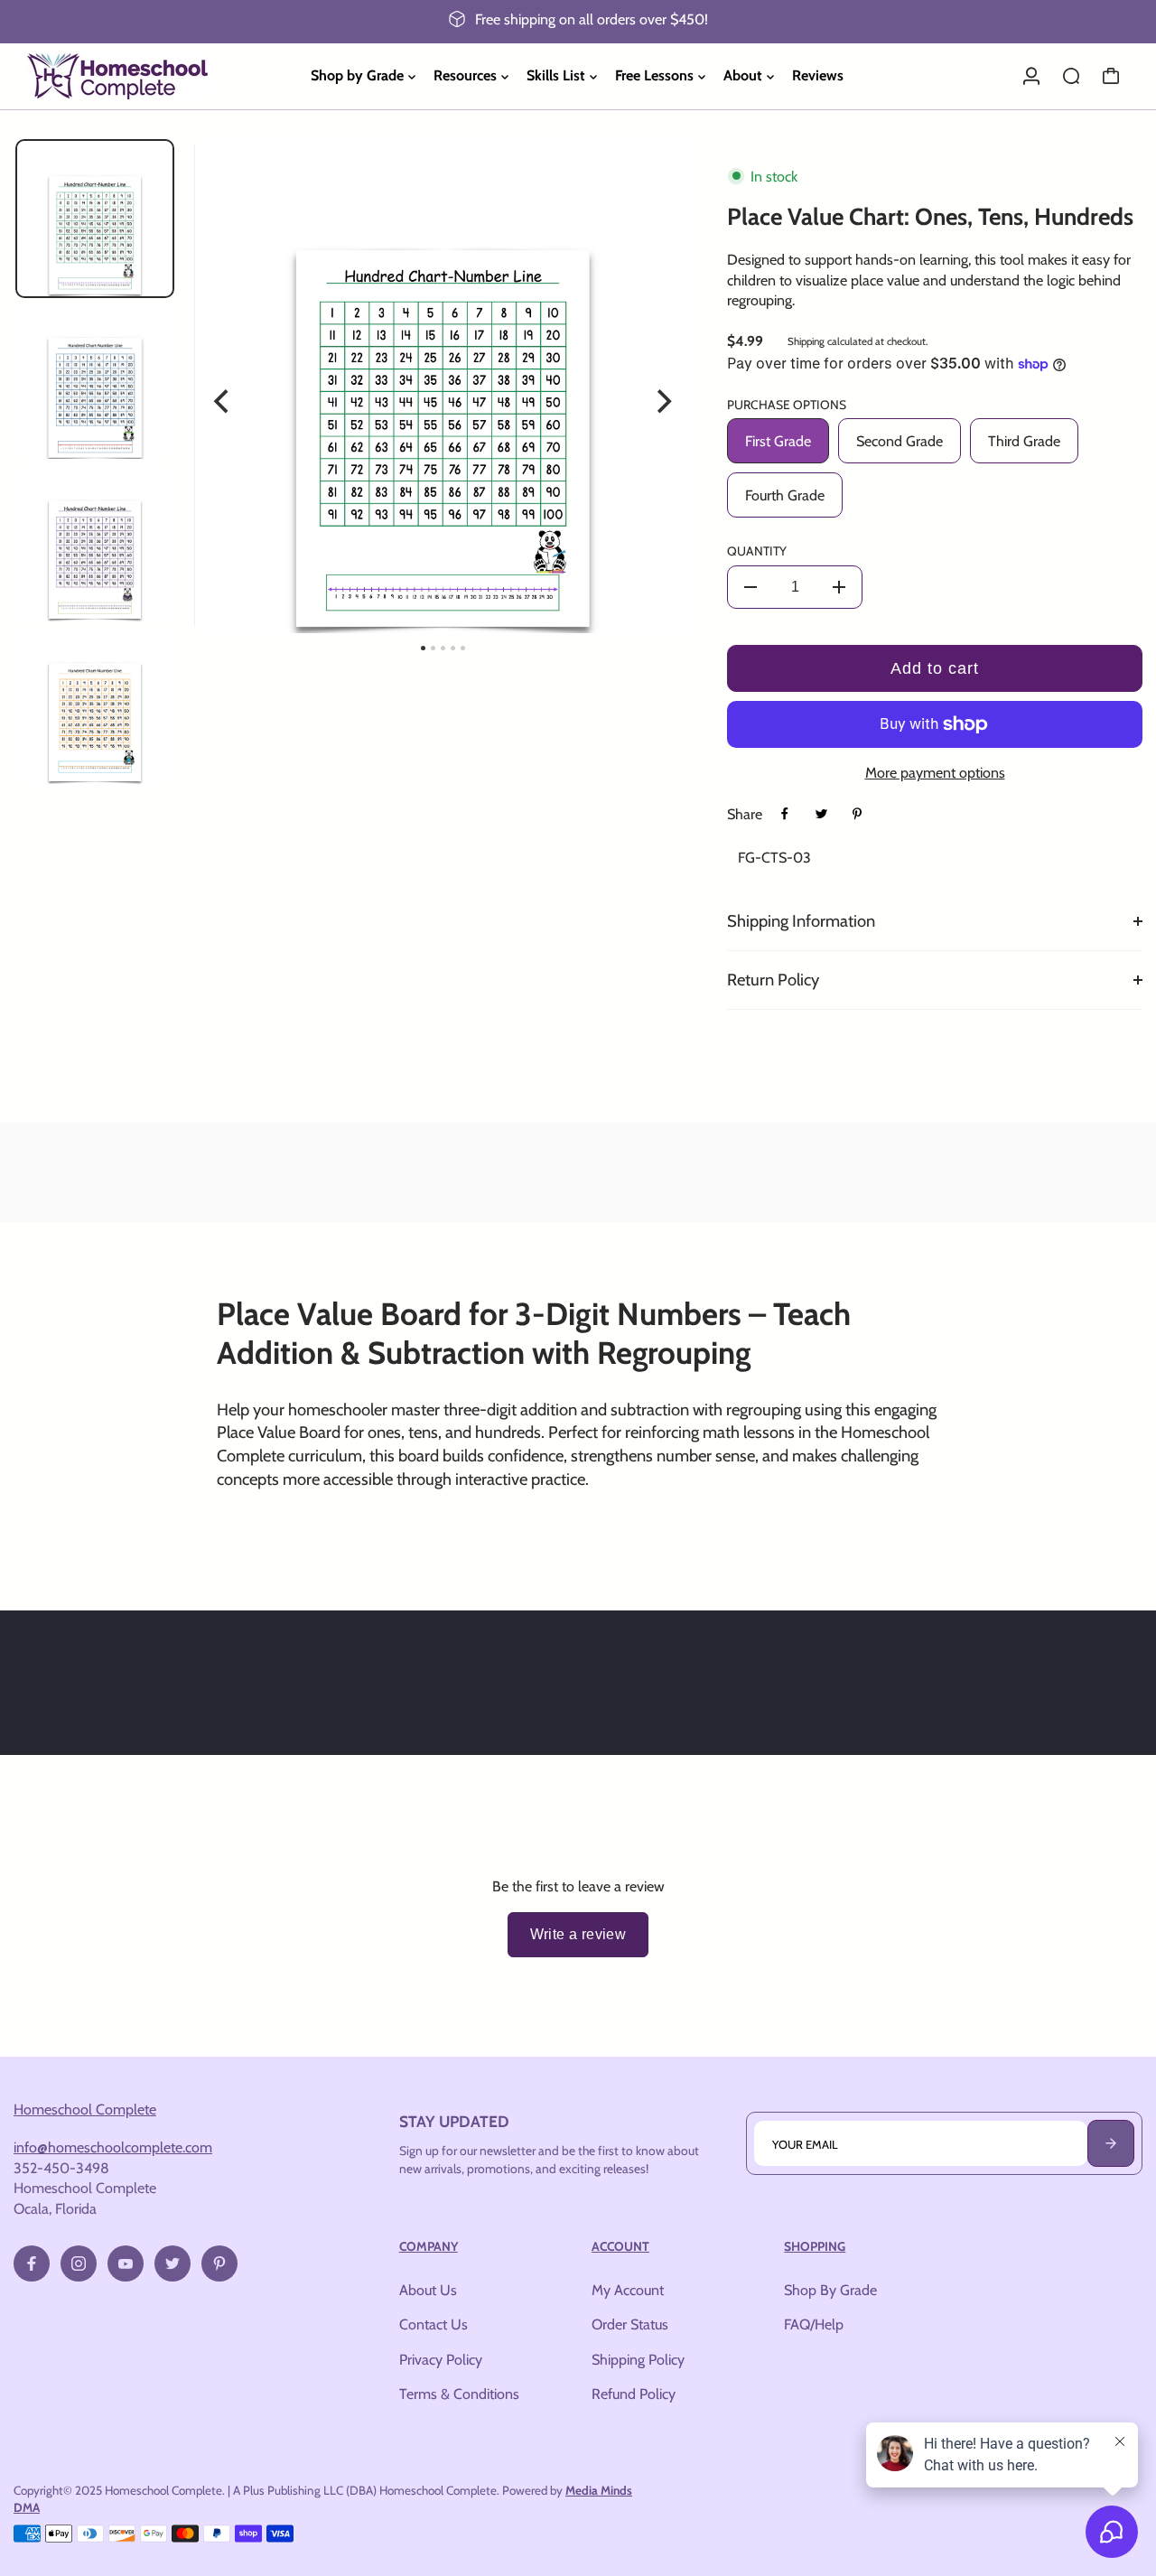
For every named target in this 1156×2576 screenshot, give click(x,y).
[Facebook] (785, 814)
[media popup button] (657, 184)
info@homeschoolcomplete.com (113, 2147)
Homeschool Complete (85, 2109)
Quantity (757, 551)
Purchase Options (787, 405)
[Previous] (223, 402)
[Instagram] (79, 2263)
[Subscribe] (1111, 2143)
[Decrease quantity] (750, 587)
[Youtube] (126, 2263)
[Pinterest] (857, 814)
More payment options (935, 772)
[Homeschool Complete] (140, 76)
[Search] (1071, 76)
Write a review (578, 1934)
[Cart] (1111, 76)
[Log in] (1031, 76)
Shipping (806, 341)
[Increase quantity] (839, 587)
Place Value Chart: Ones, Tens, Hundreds (930, 217)
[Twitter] (821, 814)
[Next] (662, 402)
